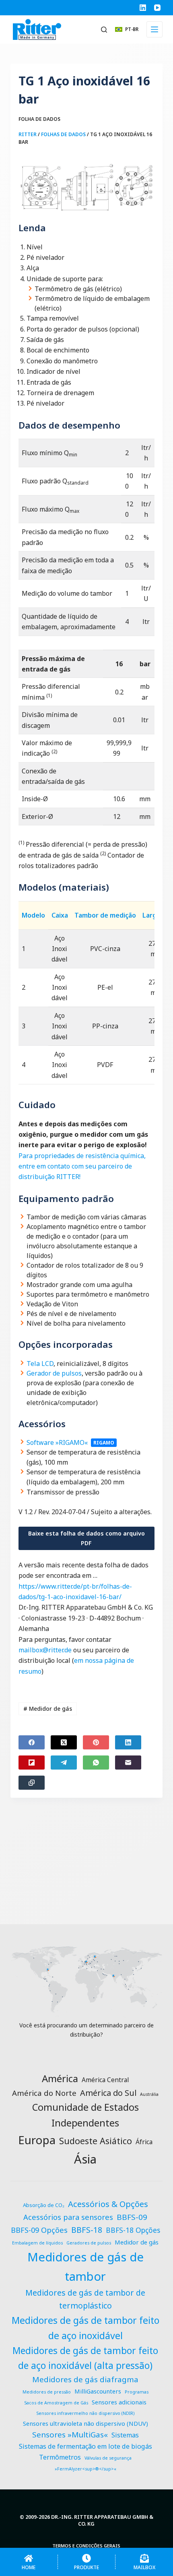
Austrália (149, 2094)
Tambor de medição (105, 915)
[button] (127, 29)
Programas (137, 2392)
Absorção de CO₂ (44, 2205)
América (60, 2078)
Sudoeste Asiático (96, 2141)
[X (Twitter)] (64, 1742)
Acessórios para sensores (68, 2217)
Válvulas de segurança (108, 2458)
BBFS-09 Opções (39, 2230)
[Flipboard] (32, 1763)
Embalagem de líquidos (37, 2243)
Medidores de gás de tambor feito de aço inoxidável (85, 2328)
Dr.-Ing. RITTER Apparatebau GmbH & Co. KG (102, 2520)
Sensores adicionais (119, 2402)
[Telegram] (64, 1763)
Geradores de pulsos (89, 2243)
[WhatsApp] (96, 1763)
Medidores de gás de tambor (85, 2267)
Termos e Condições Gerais (86, 2546)
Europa (37, 2140)
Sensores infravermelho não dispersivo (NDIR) (85, 2413)
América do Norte (44, 2093)
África (144, 2142)
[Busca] (104, 30)
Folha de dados (39, 119)
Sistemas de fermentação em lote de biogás (85, 2446)
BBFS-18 (87, 2230)
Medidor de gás (48, 1709)
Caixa (60, 915)
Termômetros (60, 2457)
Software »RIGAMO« (57, 1442)
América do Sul (108, 2093)
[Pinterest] (96, 1742)
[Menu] (154, 29)
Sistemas (125, 2435)
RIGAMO (104, 1443)
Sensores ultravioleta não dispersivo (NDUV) (85, 2423)
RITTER (28, 134)
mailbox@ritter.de (45, 1650)
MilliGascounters (98, 2391)
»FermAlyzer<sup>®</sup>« (85, 2469)
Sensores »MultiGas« (70, 2435)
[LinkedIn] (143, 8)
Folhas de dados (63, 134)
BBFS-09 (132, 2217)
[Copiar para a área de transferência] (32, 1783)
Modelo (33, 915)
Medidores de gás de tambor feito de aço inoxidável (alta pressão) (85, 2358)
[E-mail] (128, 1763)
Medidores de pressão (47, 2392)
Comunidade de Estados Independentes (85, 2115)
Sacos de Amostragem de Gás (56, 2403)
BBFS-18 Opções (133, 2230)
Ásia (85, 2159)
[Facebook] (32, 1742)
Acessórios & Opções (108, 2204)
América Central (105, 2080)
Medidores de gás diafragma (85, 2379)
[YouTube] (157, 8)
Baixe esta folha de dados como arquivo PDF (86, 1538)
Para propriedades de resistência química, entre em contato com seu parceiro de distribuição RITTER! (82, 1166)
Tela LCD (40, 1364)
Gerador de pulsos (54, 1373)
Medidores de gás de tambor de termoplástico (85, 2299)
